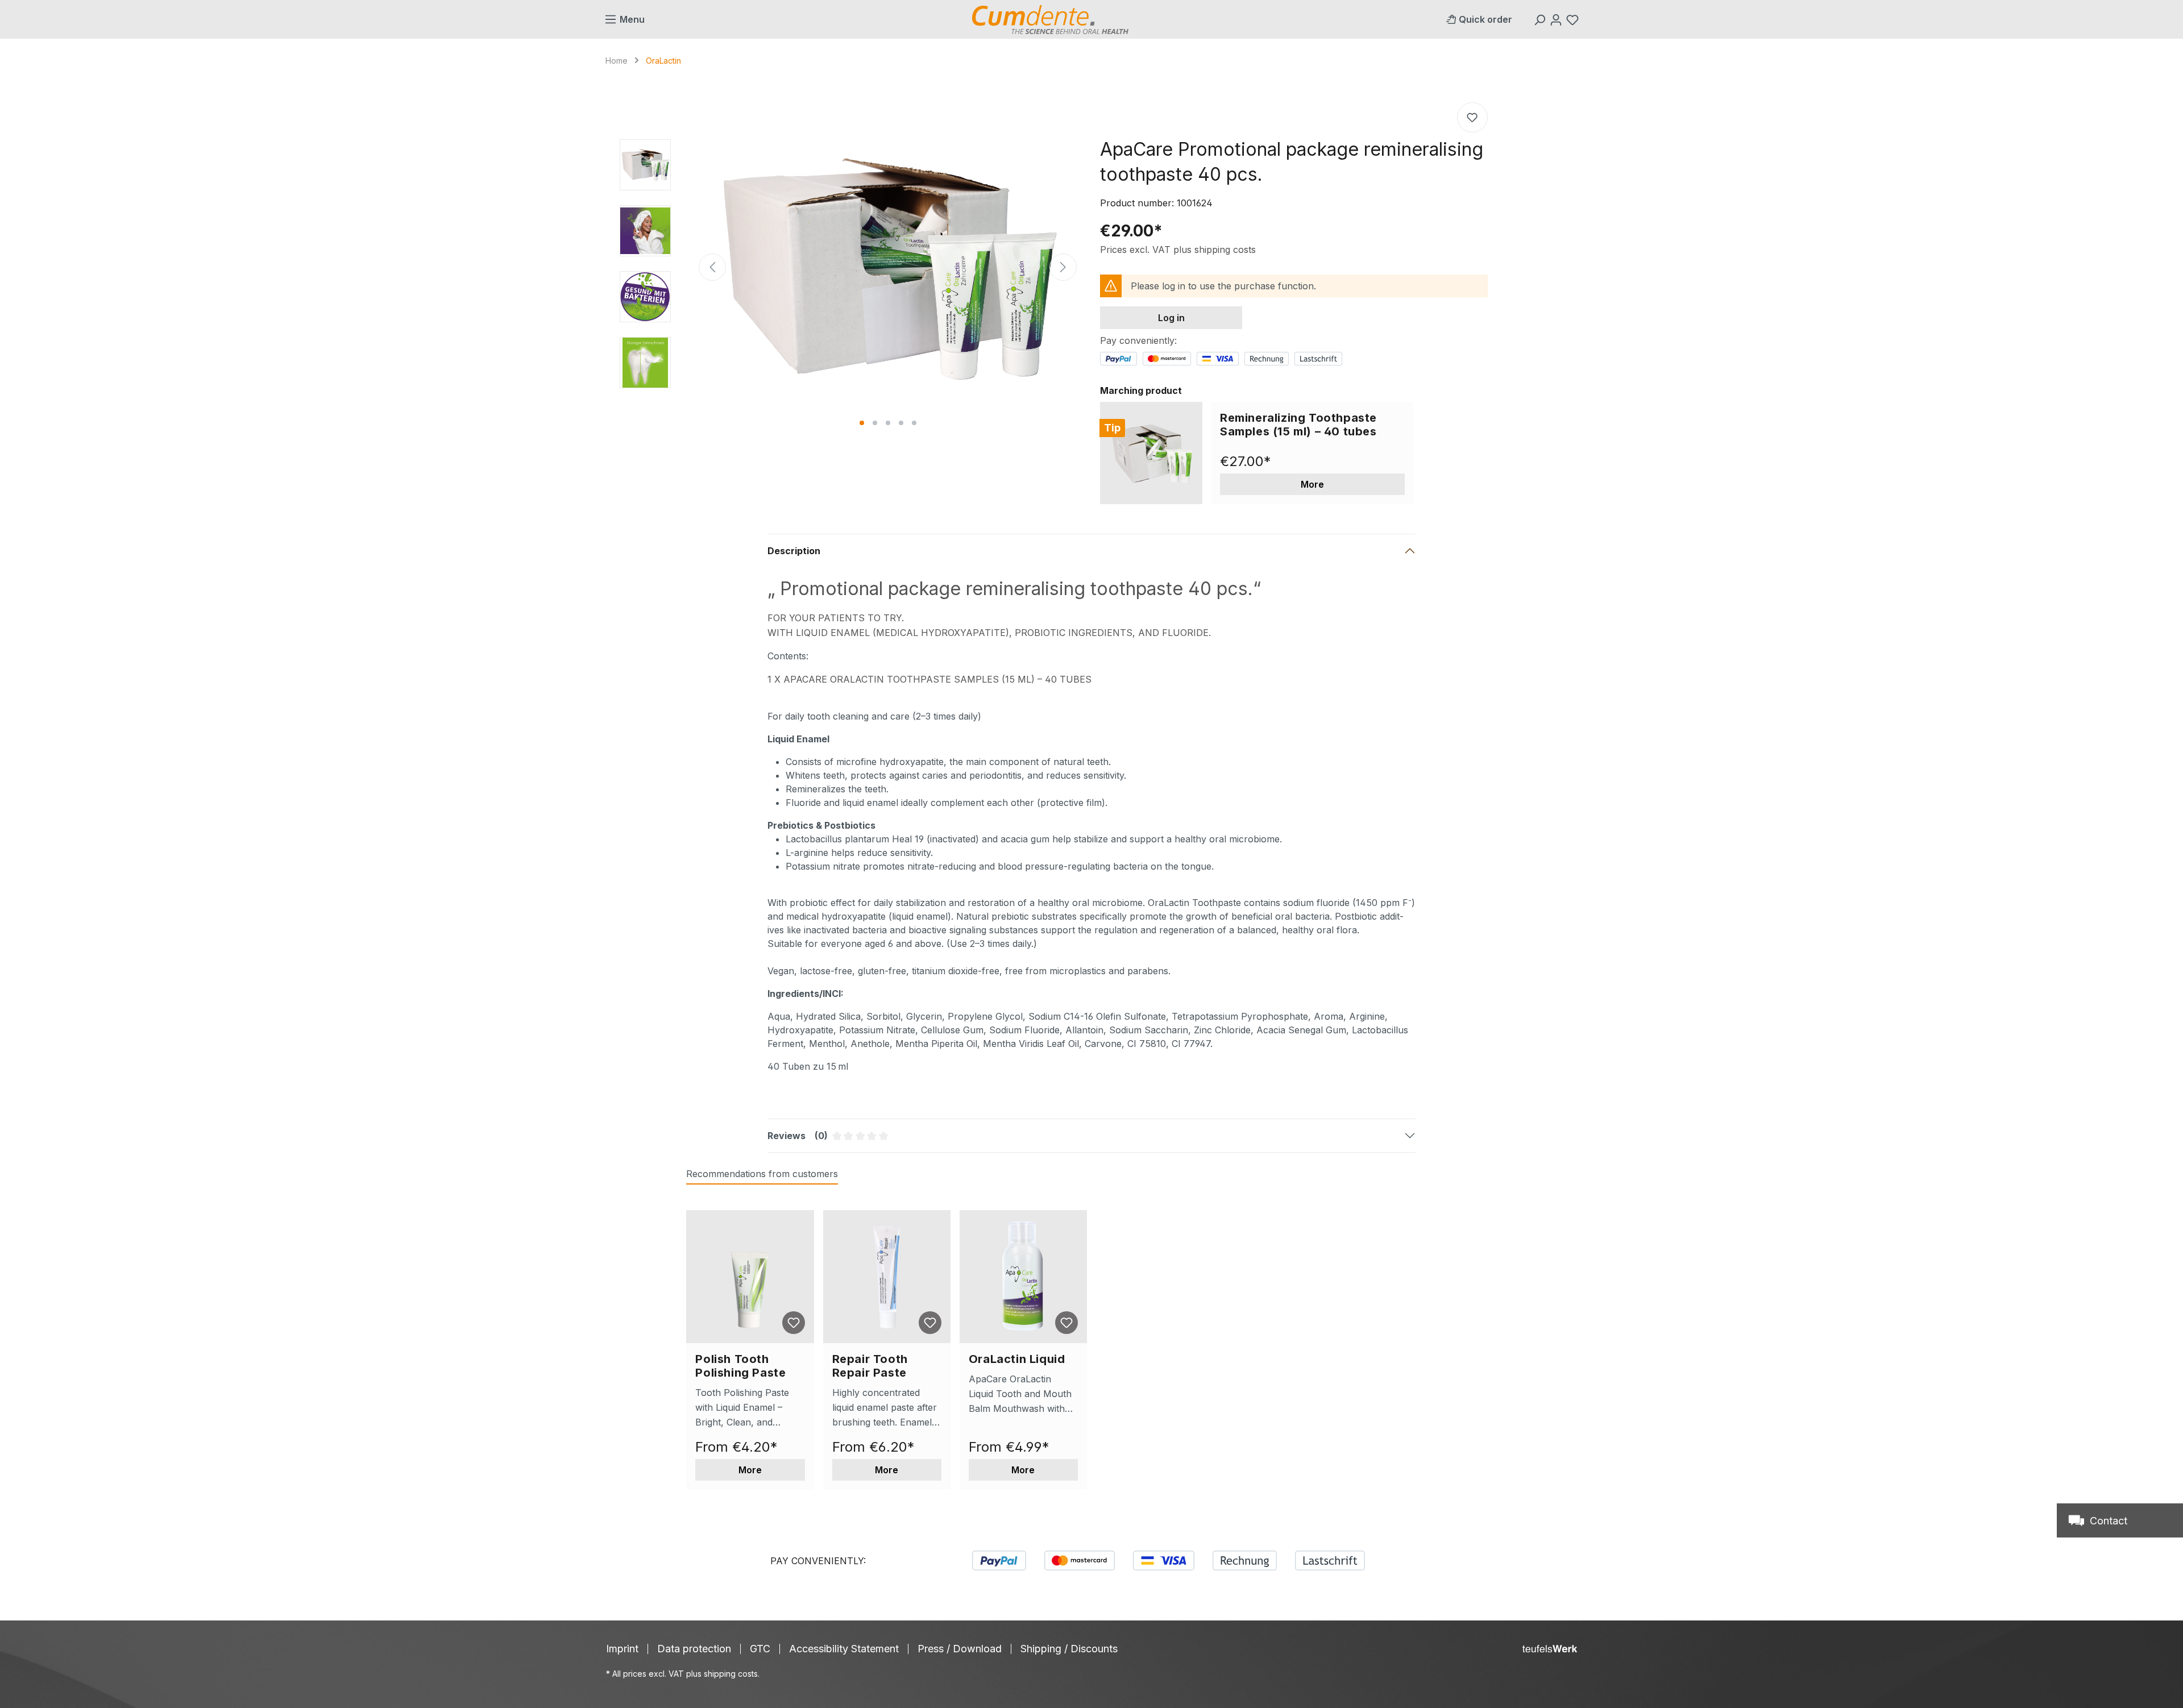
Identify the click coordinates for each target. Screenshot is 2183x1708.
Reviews (876, 1141)
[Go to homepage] (1050, 20)
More (1312, 484)
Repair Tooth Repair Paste (870, 1366)
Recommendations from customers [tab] (762, 1174)
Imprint (622, 1649)
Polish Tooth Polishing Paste (740, 1366)
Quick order (1485, 19)
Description (794, 551)
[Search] (1541, 19)
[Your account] (1557, 19)
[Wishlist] (1574, 19)
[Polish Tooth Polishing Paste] (750, 1277)
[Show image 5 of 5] (914, 423)
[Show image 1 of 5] (862, 423)
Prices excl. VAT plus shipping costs (1178, 250)
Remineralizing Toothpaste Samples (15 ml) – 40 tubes (1298, 425)
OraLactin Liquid (1017, 1359)
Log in (1171, 318)
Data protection (694, 1649)
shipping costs (731, 1674)
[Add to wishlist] (1472, 117)
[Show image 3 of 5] (888, 423)
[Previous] (712, 267)
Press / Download (960, 1649)
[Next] (1063, 267)
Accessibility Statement (844, 1649)
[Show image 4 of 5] (901, 423)
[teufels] (1550, 1649)
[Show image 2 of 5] (875, 423)
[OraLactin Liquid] (1023, 1277)
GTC (760, 1649)
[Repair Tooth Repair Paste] (887, 1277)
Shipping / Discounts (1069, 1649)
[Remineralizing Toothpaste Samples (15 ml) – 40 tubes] (1151, 453)
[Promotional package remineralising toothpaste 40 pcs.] (888, 267)
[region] (849, 267)
